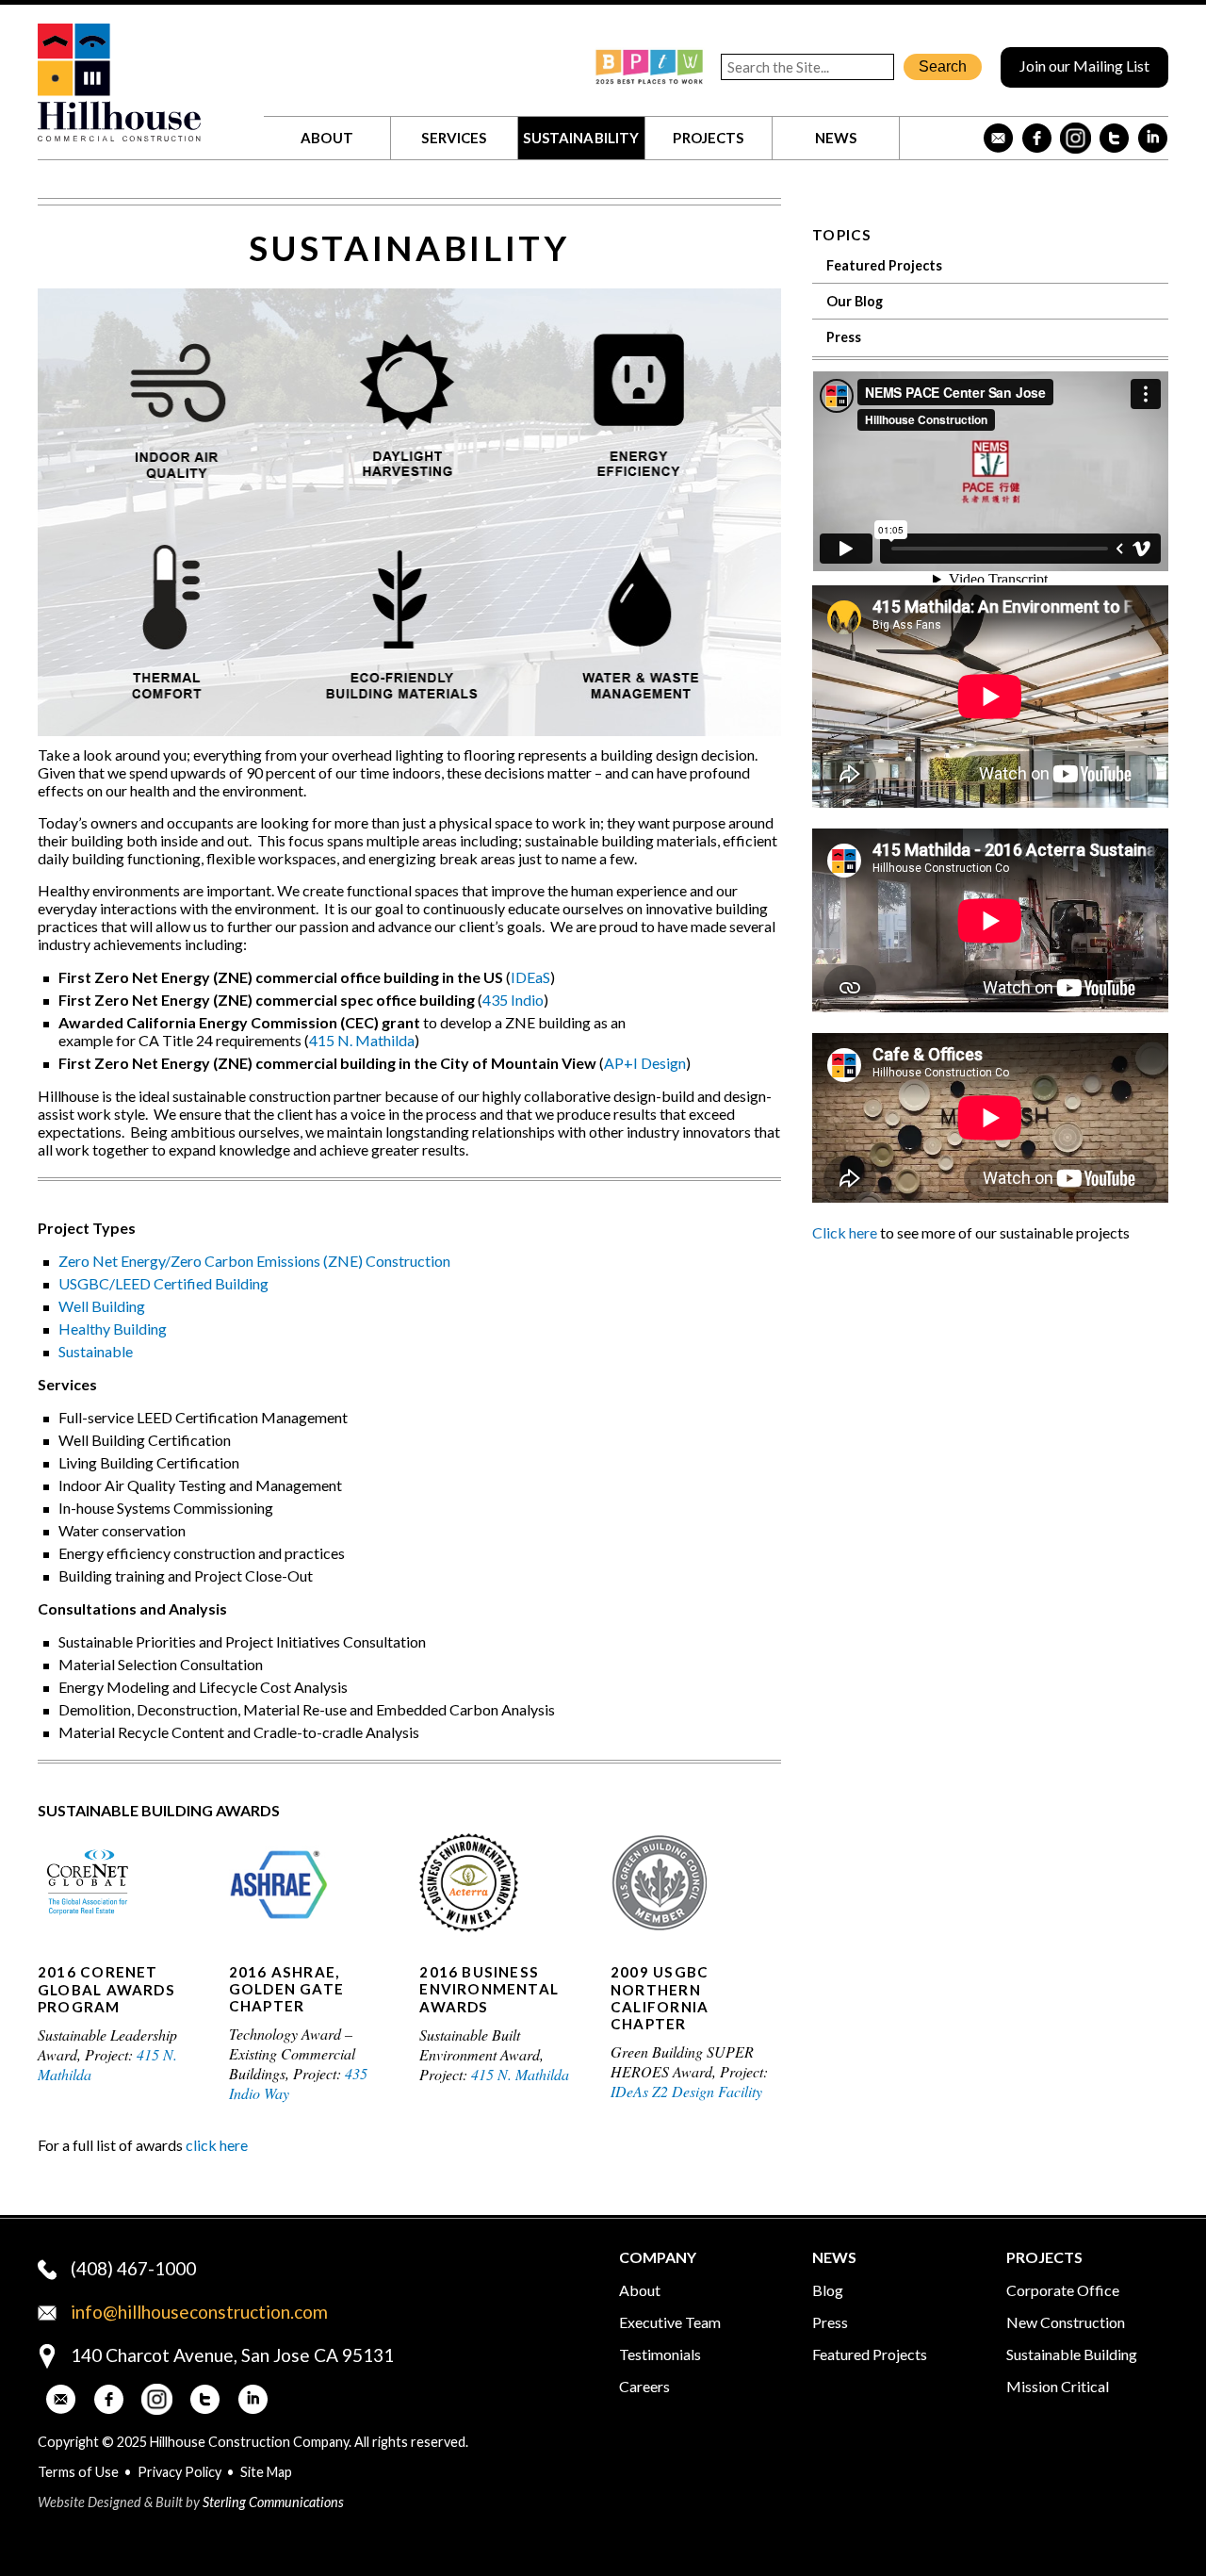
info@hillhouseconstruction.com (199, 2312)
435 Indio (513, 1000)
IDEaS (530, 977)
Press (844, 337)
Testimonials (660, 2354)
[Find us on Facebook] (1037, 138)
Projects (708, 138)
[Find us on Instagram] (1076, 138)
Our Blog (855, 301)
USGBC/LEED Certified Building (163, 1283)
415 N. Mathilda (362, 1040)
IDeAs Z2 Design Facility (686, 2091)
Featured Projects (884, 265)
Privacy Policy (179, 2472)
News (836, 138)
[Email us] (998, 138)
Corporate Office (1063, 2290)
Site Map (266, 2472)
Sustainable (96, 1351)
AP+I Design (645, 1063)
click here (217, 2145)
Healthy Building (113, 1329)
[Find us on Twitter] (1114, 138)
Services (454, 138)
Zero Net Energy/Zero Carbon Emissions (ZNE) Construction (254, 1261)
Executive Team (670, 2322)
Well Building (102, 1306)
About (327, 138)
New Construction (1066, 2322)
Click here (845, 1232)
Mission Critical (1058, 2386)
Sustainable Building (1072, 2354)
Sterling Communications (273, 2502)
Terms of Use (78, 2472)
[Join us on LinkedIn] (1153, 138)
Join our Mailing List (1084, 66)
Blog (828, 2290)
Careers (644, 2386)
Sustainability (581, 138)
